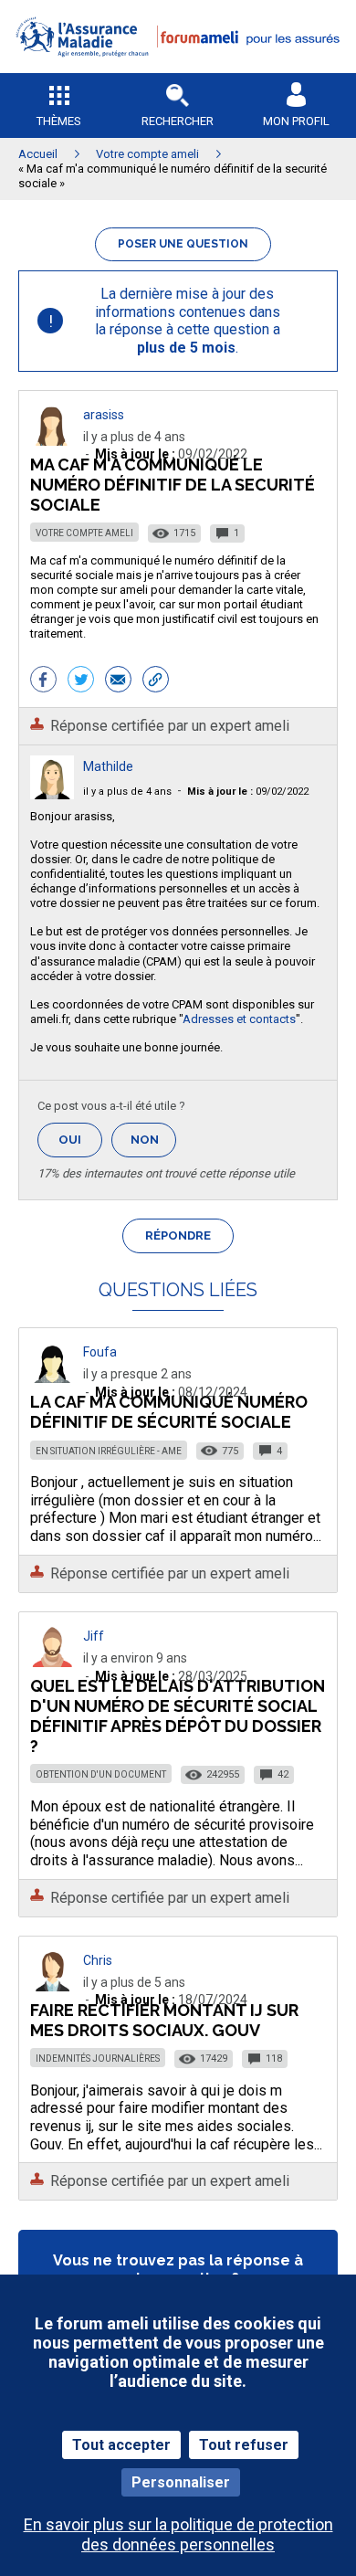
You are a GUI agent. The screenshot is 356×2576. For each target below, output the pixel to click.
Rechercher (178, 121)
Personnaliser (181, 2482)
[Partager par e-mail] (118, 681)
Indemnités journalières (98, 2059)
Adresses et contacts (239, 1019)
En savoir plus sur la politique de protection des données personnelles (178, 2534)
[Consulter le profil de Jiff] (52, 1662)
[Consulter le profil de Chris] (52, 1986)
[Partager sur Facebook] (43, 681)
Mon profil (296, 121)
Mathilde (108, 766)
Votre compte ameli (84, 533)
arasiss (104, 415)
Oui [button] (80, 1140)
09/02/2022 (248, 792)
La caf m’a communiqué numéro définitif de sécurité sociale (169, 1412)
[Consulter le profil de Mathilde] (52, 794)
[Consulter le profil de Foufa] (52, 1378)
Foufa (100, 1352)
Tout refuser (244, 2445)
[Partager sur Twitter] (81, 681)
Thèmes (59, 121)
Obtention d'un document (101, 1774)
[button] (178, 69)
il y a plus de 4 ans (127, 792)
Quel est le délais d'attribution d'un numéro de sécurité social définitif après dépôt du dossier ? (178, 1716)
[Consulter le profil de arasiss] (52, 441)
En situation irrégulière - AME (109, 1451)
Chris (98, 1960)
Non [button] (153, 1145)
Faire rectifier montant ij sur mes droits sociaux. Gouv (164, 2020)
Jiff (94, 1636)
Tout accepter (121, 2445)
